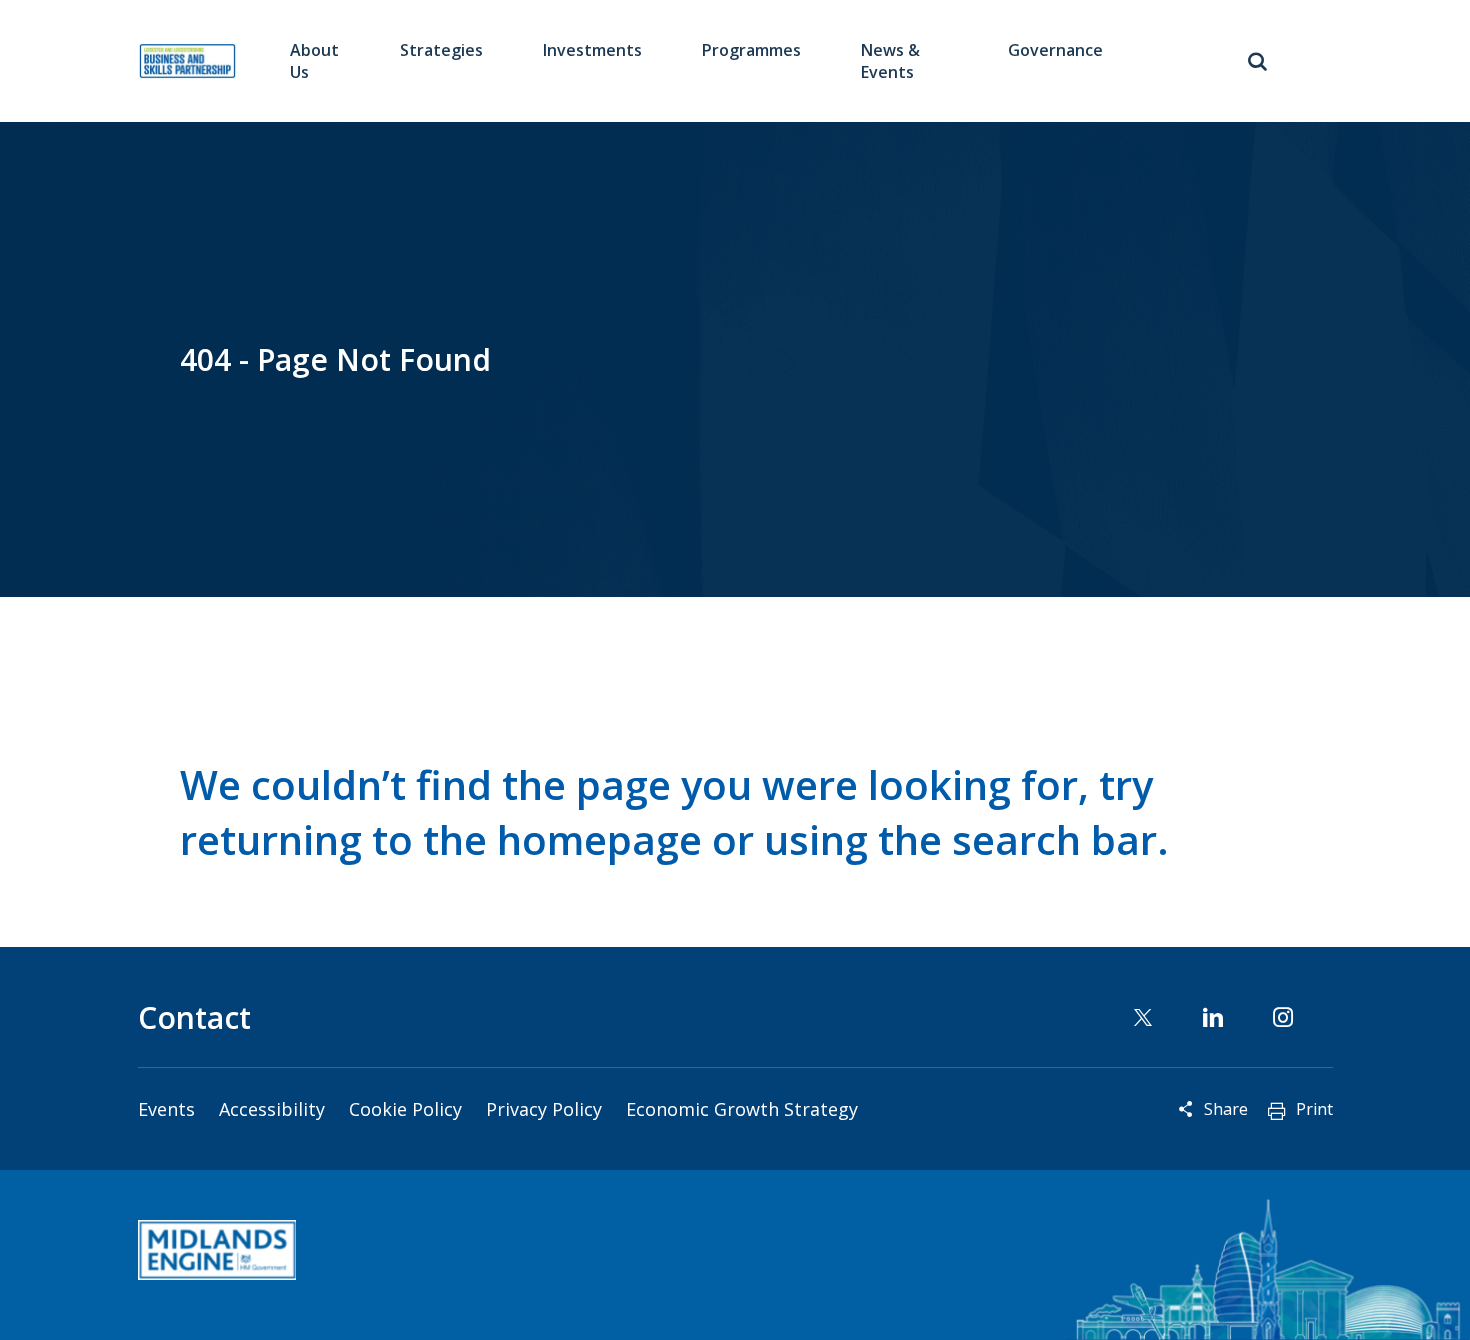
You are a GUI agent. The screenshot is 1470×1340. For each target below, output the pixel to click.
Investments (592, 50)
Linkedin (1213, 1017)
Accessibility (272, 1109)
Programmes (751, 50)
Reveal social (1186, 1109)
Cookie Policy (405, 1109)
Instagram (1283, 1017)
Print (1314, 1109)
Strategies (441, 50)
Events (166, 1109)
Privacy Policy (544, 1109)
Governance (1055, 50)
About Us (314, 61)
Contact (194, 1017)
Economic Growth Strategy (742, 1109)
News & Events (890, 61)
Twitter (1143, 1017)
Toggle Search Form (1258, 61)
